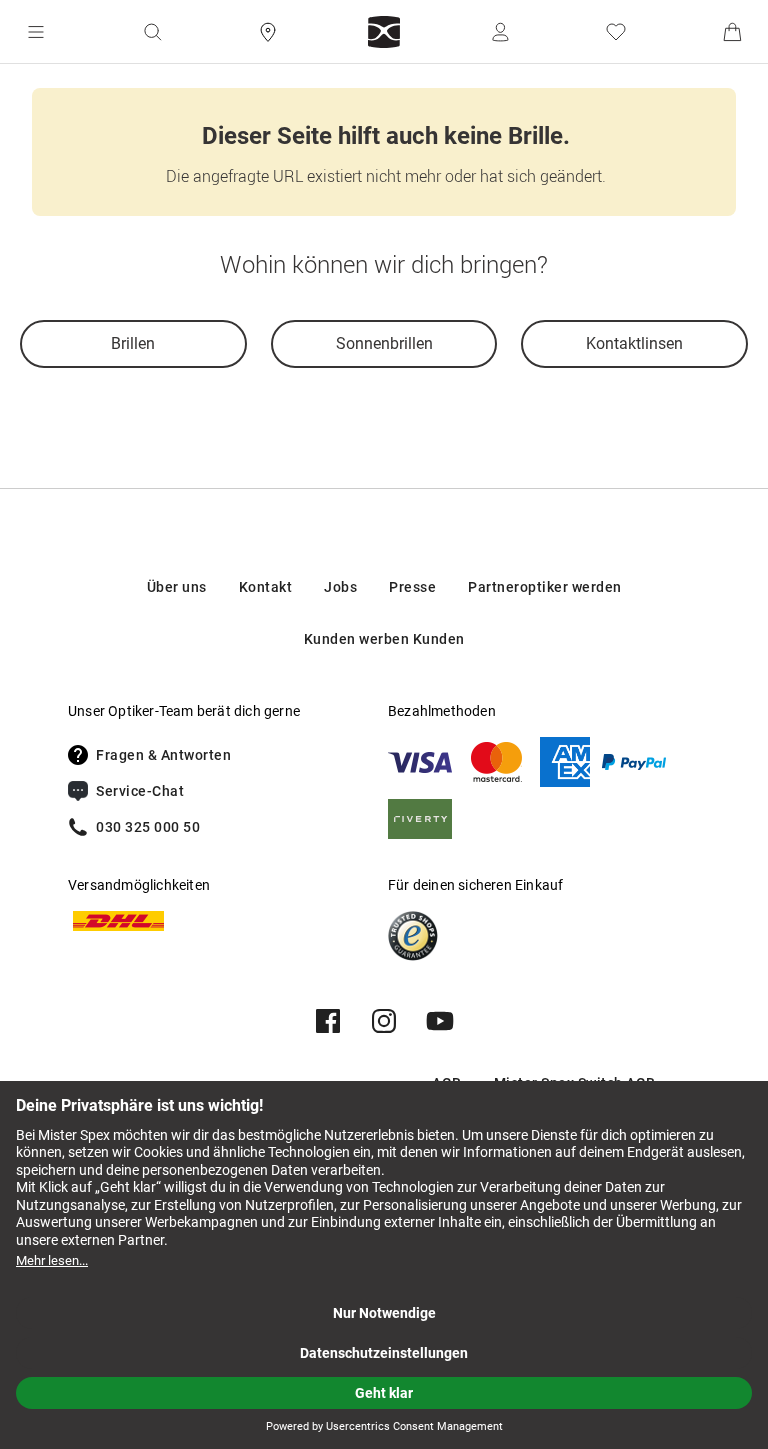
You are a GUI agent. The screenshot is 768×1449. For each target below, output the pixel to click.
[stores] (268, 32)
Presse (412, 587)
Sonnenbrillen (384, 343)
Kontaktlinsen (634, 343)
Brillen (133, 343)
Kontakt (266, 587)
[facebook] (328, 1021)
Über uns (177, 587)
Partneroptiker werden (545, 587)
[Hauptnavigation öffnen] (36, 32)
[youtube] (440, 1021)
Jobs (340, 587)
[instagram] (384, 1021)
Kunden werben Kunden (384, 639)
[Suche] (152, 32)
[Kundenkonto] (500, 32)
